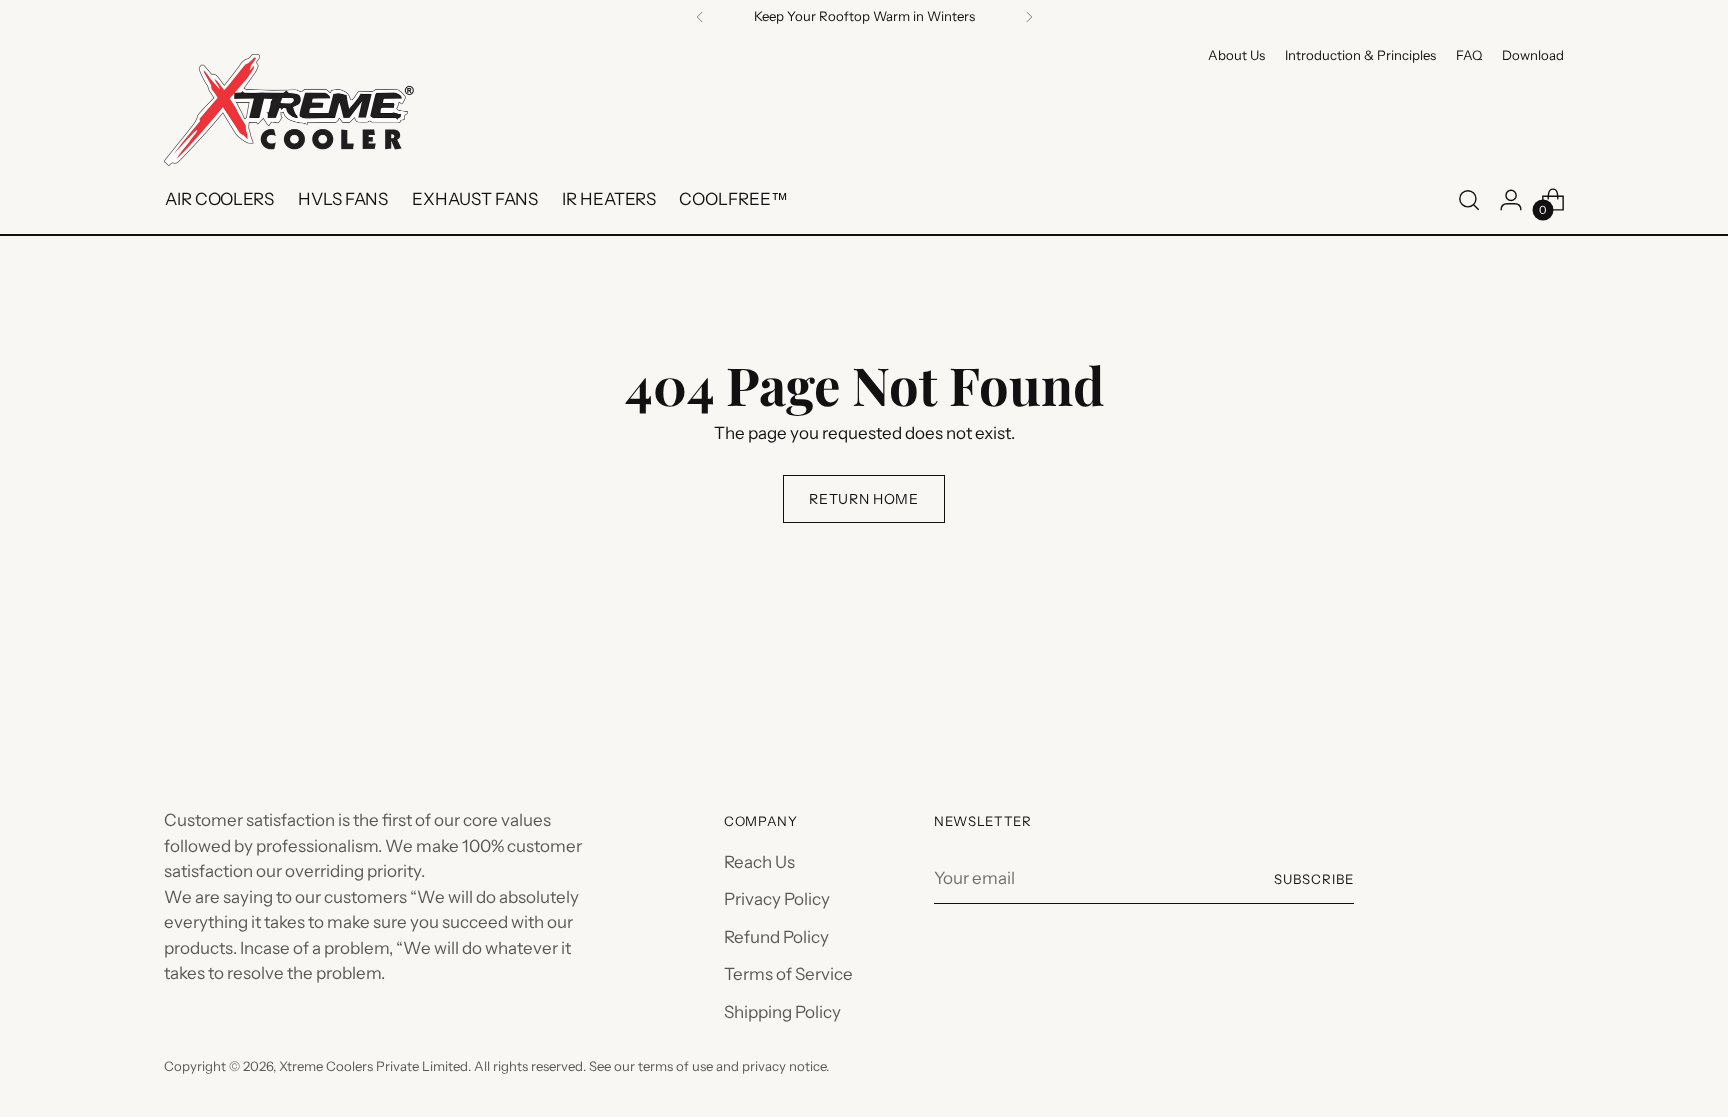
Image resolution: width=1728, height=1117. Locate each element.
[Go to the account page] (1511, 200)
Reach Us (759, 862)
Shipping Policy (782, 1012)
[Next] (1029, 17)
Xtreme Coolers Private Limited (373, 1066)
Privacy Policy (777, 899)
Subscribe (1314, 879)
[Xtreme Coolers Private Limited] (289, 110)
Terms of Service (788, 974)
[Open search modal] (1469, 200)
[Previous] (700, 17)
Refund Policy (776, 937)
